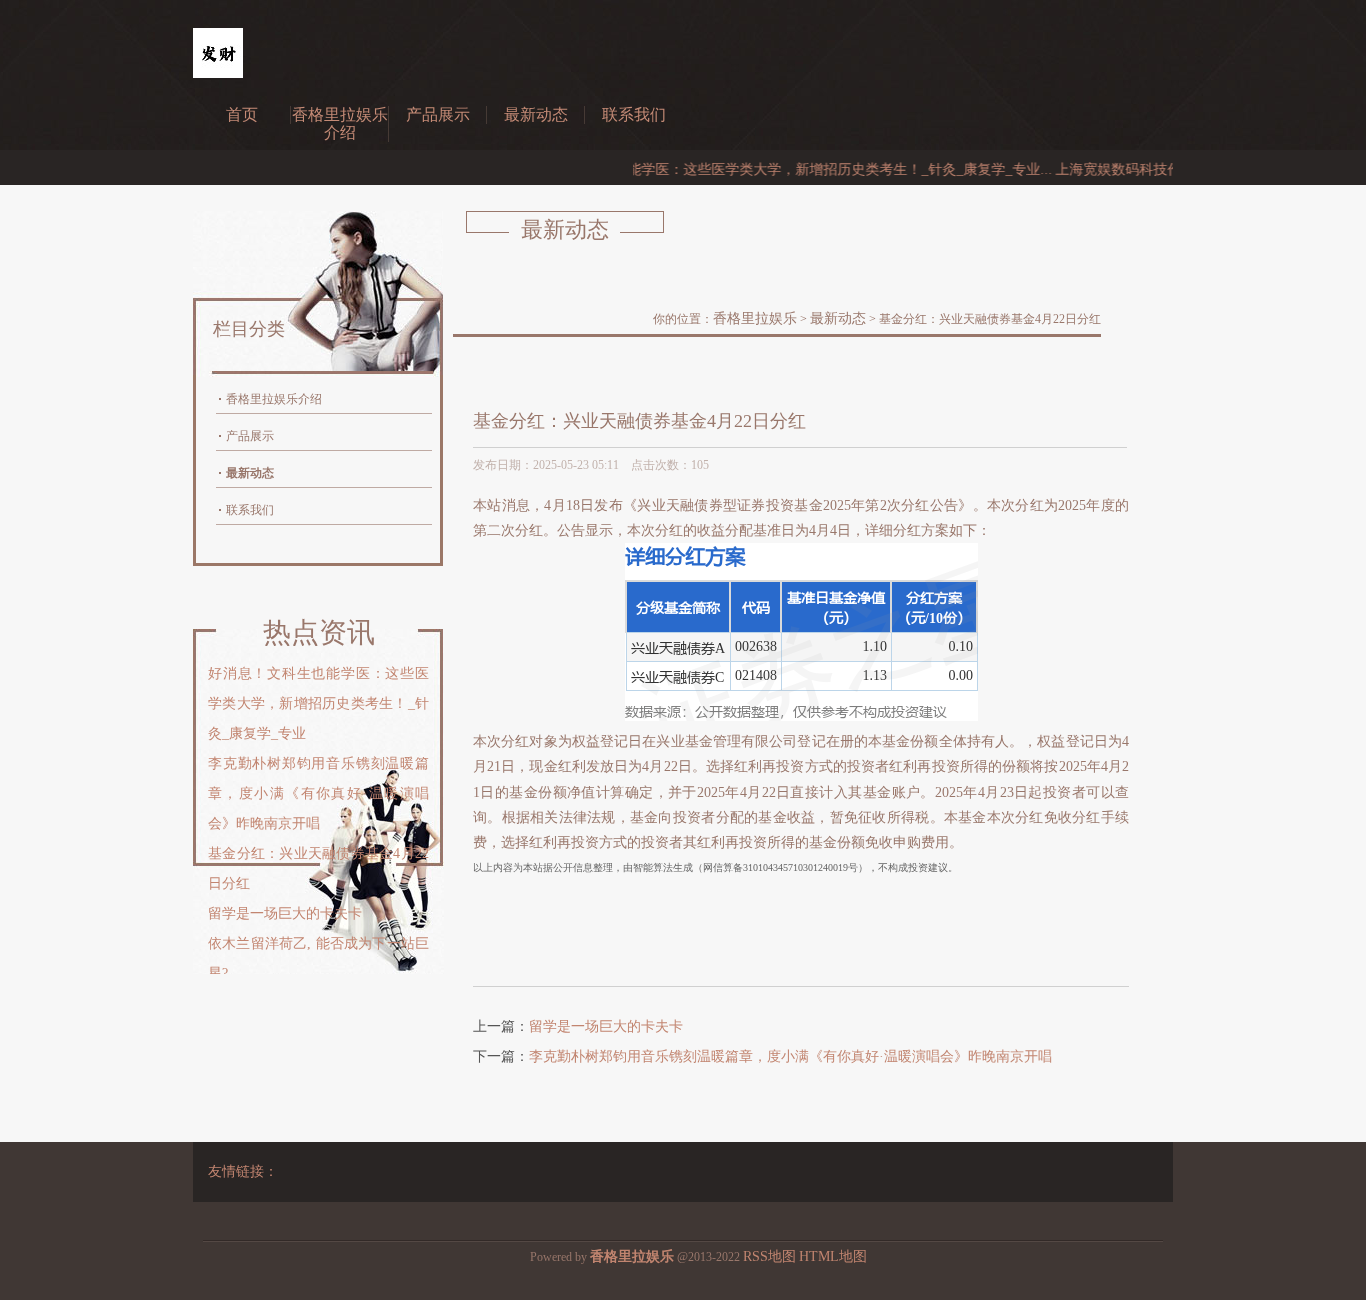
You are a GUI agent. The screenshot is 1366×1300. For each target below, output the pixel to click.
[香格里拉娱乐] (218, 73)
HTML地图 (833, 1256)
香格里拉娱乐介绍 (340, 123)
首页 (242, 114)
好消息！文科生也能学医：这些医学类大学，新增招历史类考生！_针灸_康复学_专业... (761, 169)
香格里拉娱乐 (755, 318)
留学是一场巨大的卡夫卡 (606, 1026)
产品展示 (438, 114)
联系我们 (634, 114)
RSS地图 (769, 1256)
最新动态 (536, 114)
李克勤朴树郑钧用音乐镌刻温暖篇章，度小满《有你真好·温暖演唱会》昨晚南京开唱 (790, 1056)
